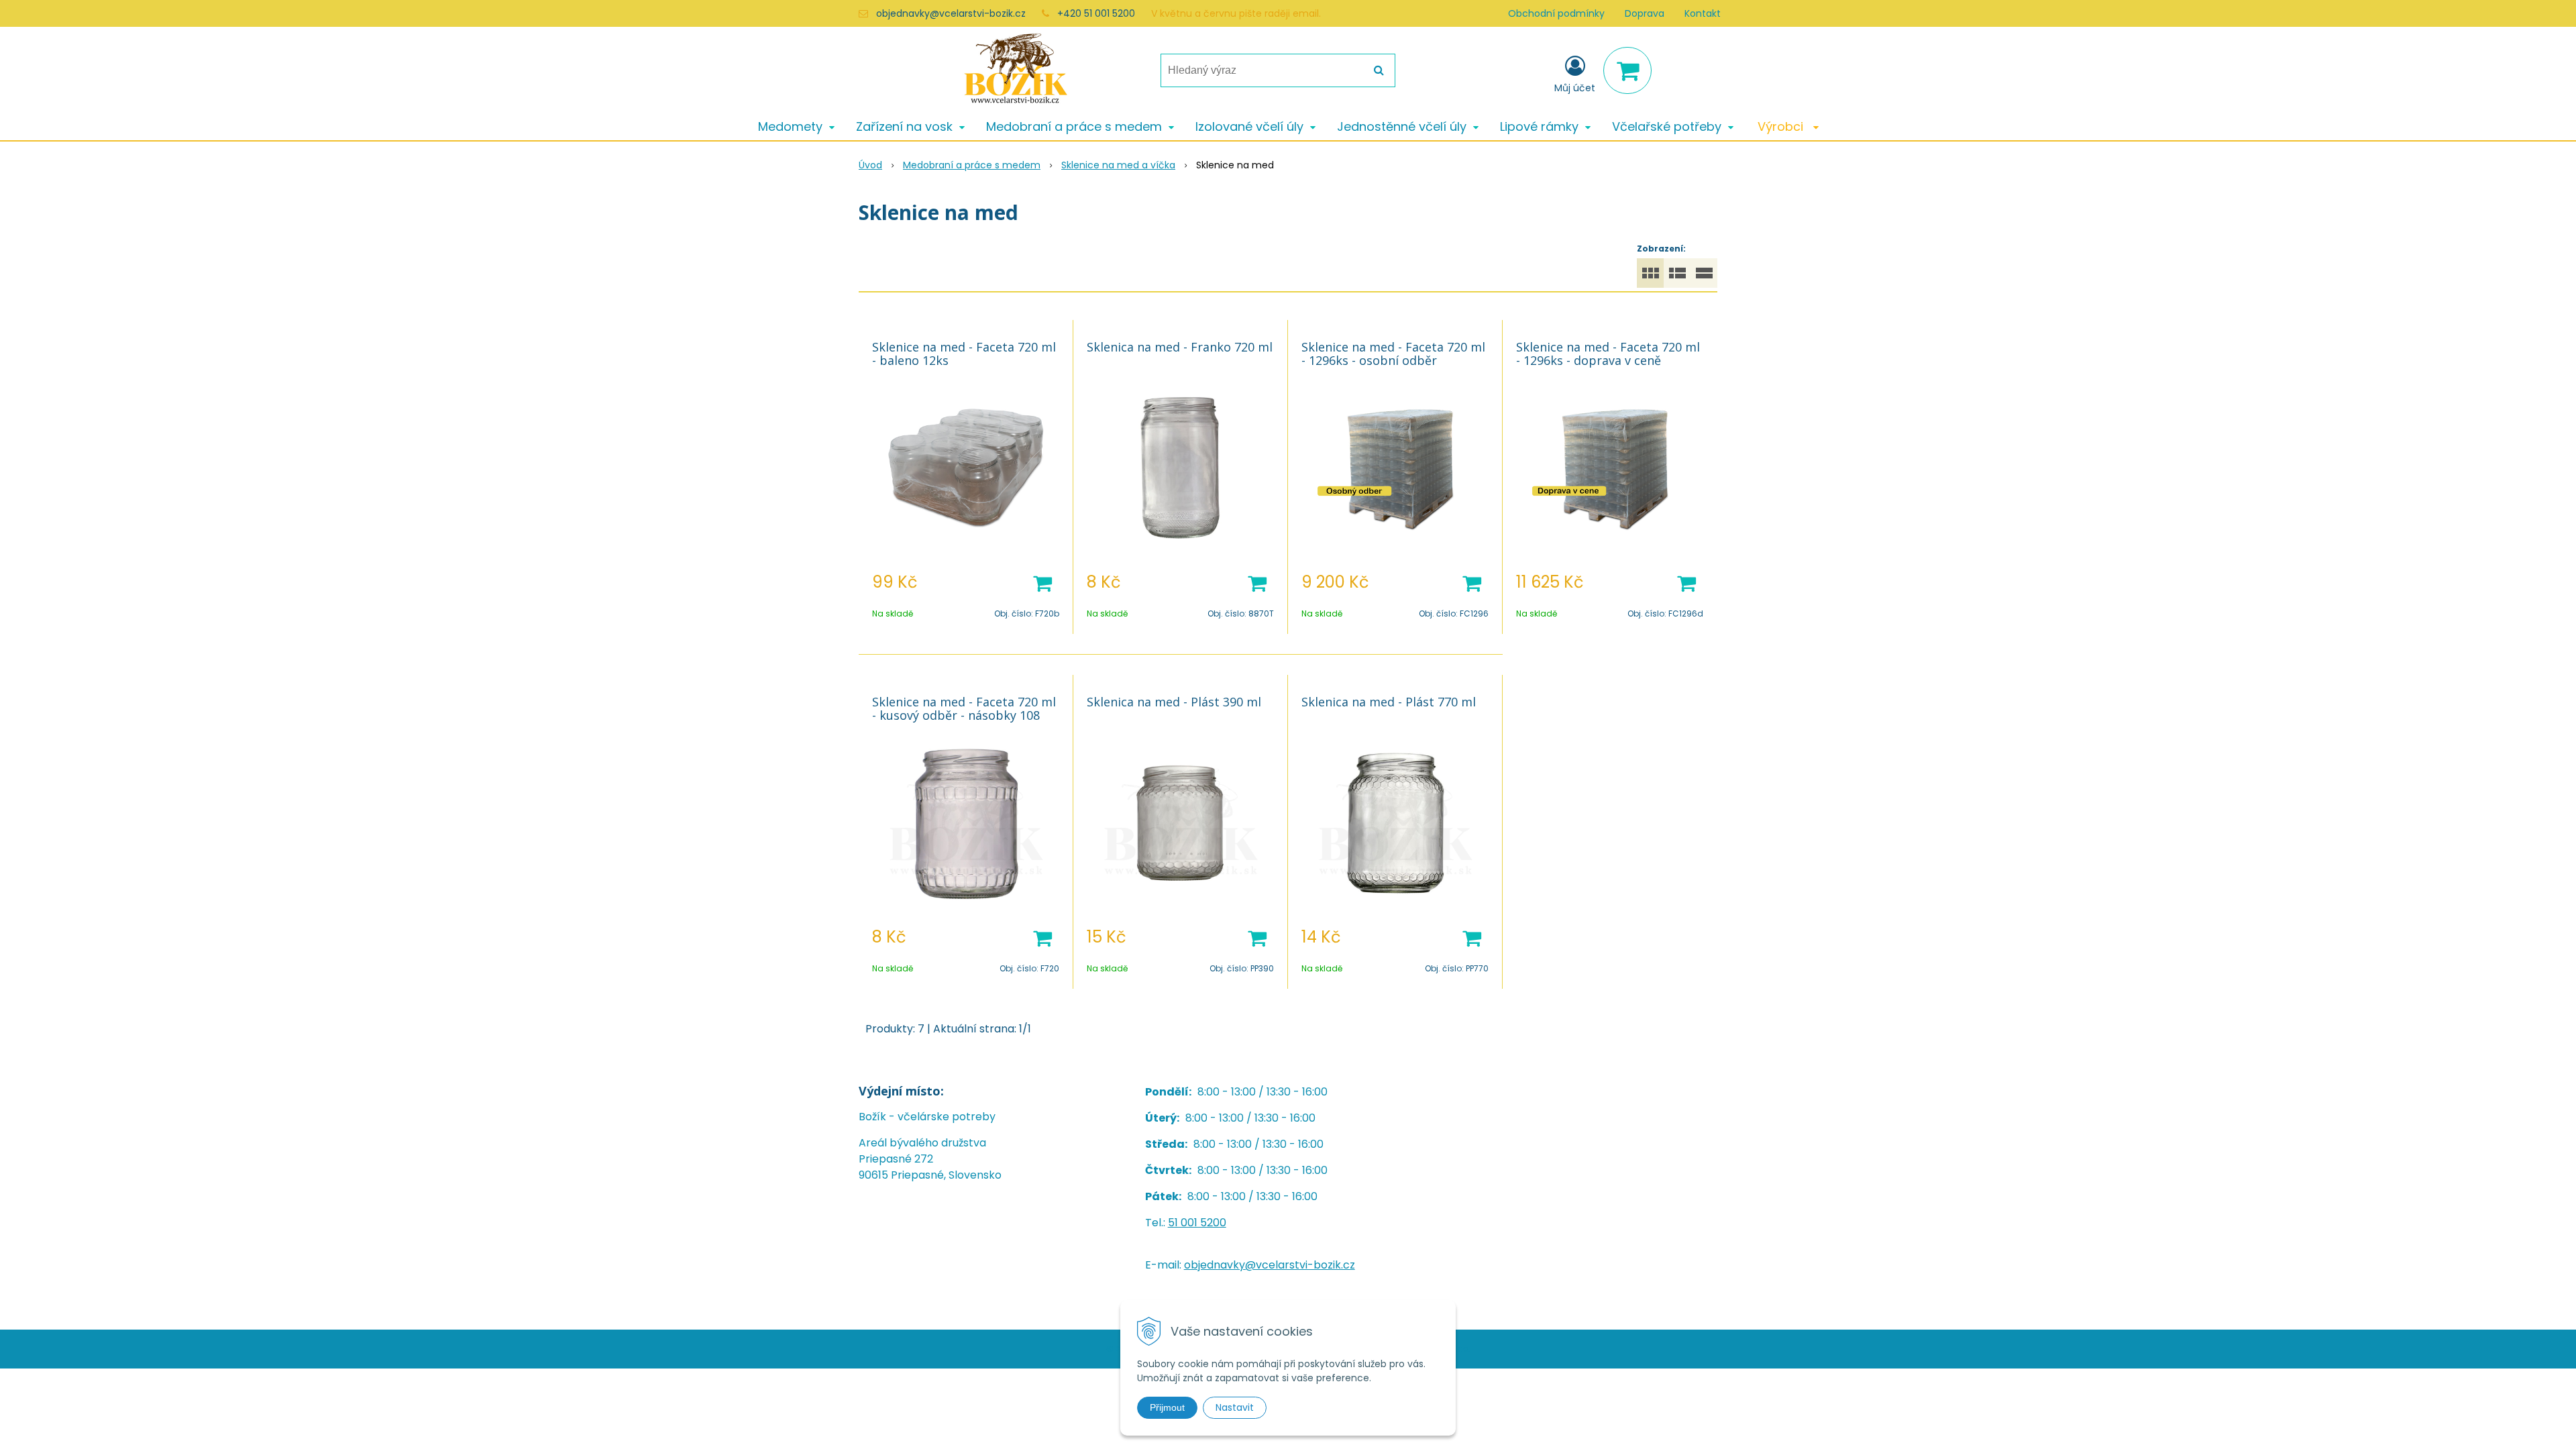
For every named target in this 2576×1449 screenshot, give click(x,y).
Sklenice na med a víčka (1118, 165)
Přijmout (1167, 1407)
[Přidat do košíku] (1042, 582)
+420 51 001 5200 (1096, 13)
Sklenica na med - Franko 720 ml (1180, 347)
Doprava (1645, 13)
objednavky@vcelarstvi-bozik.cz (951, 13)
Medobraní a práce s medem (972, 165)
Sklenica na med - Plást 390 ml (1174, 702)
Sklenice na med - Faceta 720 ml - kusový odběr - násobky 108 (964, 708)
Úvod (870, 165)
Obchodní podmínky (1556, 13)
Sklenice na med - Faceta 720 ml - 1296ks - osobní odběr (1393, 354)
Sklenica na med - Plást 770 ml (1389, 702)
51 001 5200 (1197, 1223)
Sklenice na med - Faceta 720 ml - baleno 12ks (964, 354)
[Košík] (1627, 70)
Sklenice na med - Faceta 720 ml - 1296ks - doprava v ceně (1608, 354)
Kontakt (1703, 13)
